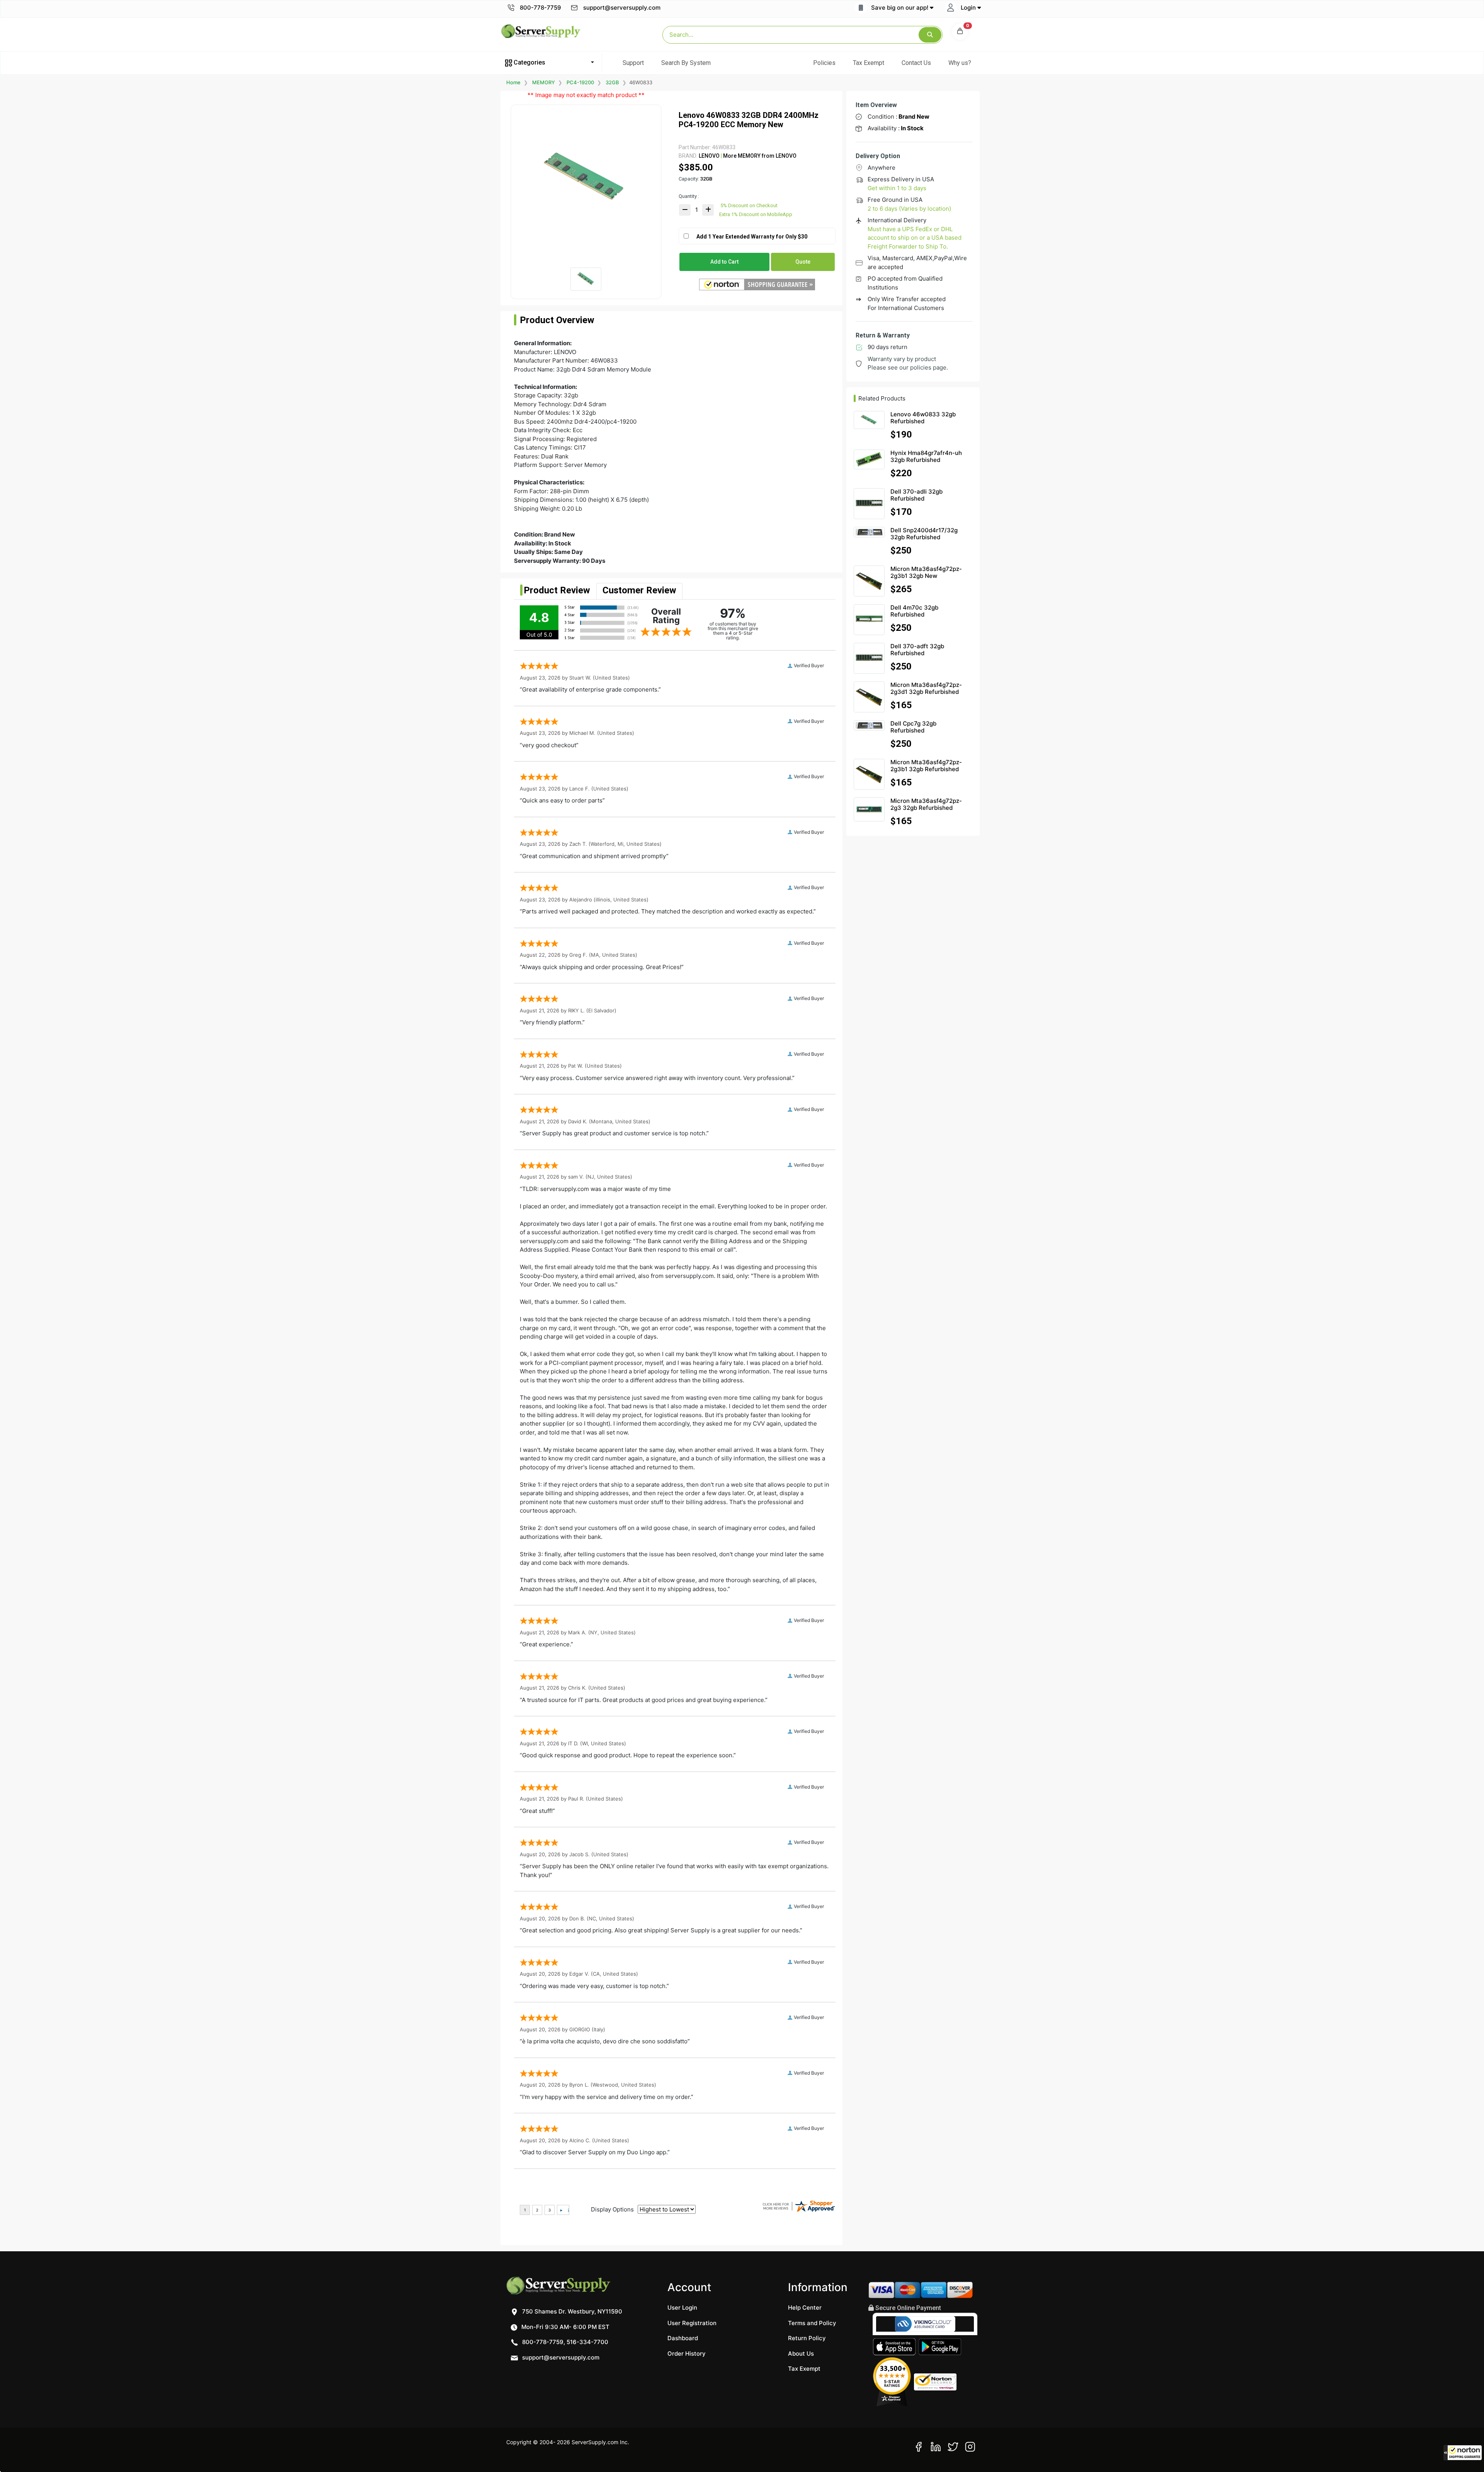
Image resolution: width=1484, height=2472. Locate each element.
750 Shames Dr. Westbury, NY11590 (571, 2311)
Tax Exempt (869, 63)
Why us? (960, 63)
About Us (801, 2354)
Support (633, 63)
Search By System (686, 63)
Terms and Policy (812, 2323)
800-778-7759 (540, 8)
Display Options (612, 2209)
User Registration (692, 2323)
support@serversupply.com (622, 8)
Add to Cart (724, 262)
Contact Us (916, 63)
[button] (1463, 2453)
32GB (612, 82)
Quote (803, 262)
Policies (824, 63)
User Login (682, 2308)
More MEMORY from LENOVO (759, 156)
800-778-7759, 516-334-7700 (564, 2342)
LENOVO (709, 156)
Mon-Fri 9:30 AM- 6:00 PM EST (565, 2327)
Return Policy (807, 2338)
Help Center (805, 2308)
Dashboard (683, 2338)
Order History (687, 2354)
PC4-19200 (580, 82)
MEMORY (544, 82)
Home (513, 82)
